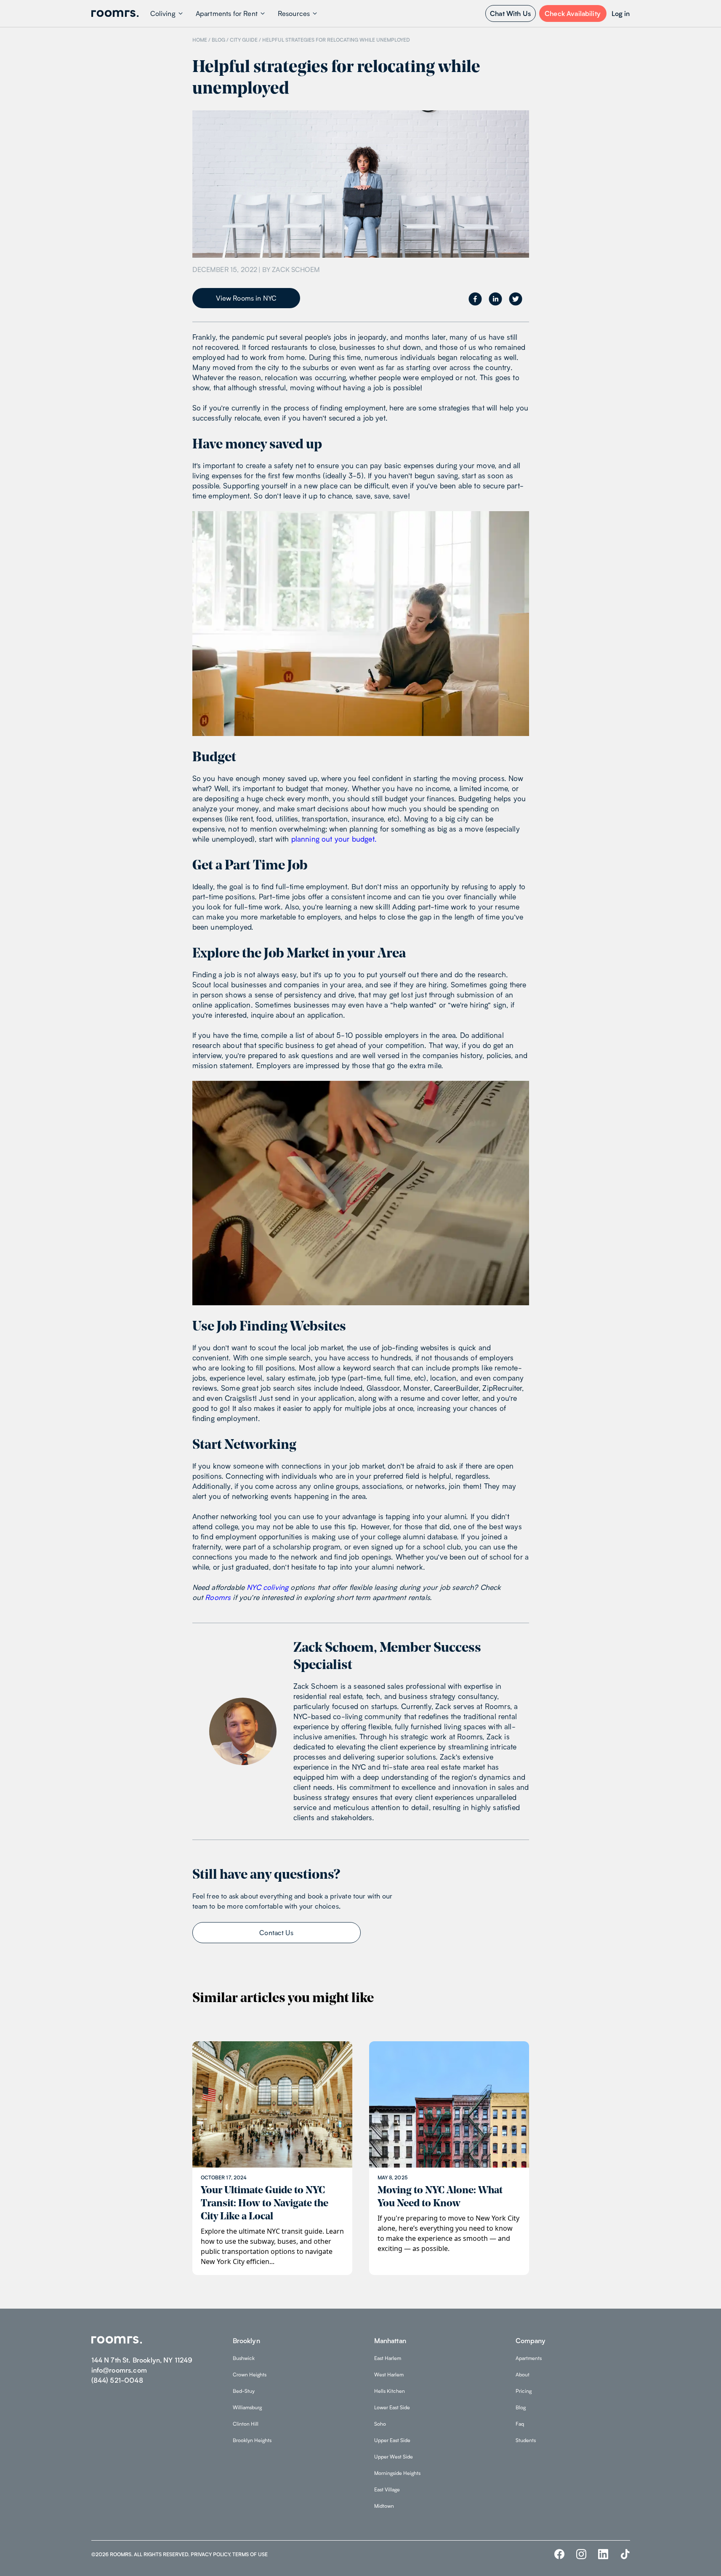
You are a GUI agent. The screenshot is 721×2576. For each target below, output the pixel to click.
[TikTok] (625, 2554)
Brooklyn (246, 2341)
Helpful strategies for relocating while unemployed (336, 40)
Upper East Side (392, 2440)
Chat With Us (510, 13)
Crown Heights (250, 2375)
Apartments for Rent (227, 13)
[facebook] (475, 299)
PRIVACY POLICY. (211, 2554)
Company (531, 2341)
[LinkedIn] (603, 2554)
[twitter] (516, 299)
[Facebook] (559, 2554)
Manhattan (390, 2341)
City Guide (244, 40)
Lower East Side (392, 2407)
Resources (294, 13)
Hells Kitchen (390, 2391)
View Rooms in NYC (246, 298)
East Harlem (388, 2358)
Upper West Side (394, 2457)
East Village (387, 2489)
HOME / (201, 40)
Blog (521, 2407)
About (523, 2375)
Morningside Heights (397, 2473)
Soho (380, 2424)
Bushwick (244, 2358)
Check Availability (573, 13)
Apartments (529, 2358)
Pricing (524, 2391)
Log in (621, 13)
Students (526, 2440)
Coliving (163, 13)
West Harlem (389, 2375)
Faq (520, 2424)
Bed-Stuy (244, 2391)
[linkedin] (495, 299)
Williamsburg (247, 2407)
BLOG (218, 40)
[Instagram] (581, 2554)
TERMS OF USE (250, 2554)
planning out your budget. (334, 839)
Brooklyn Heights (252, 2440)
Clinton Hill (246, 2424)
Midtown (384, 2506)
